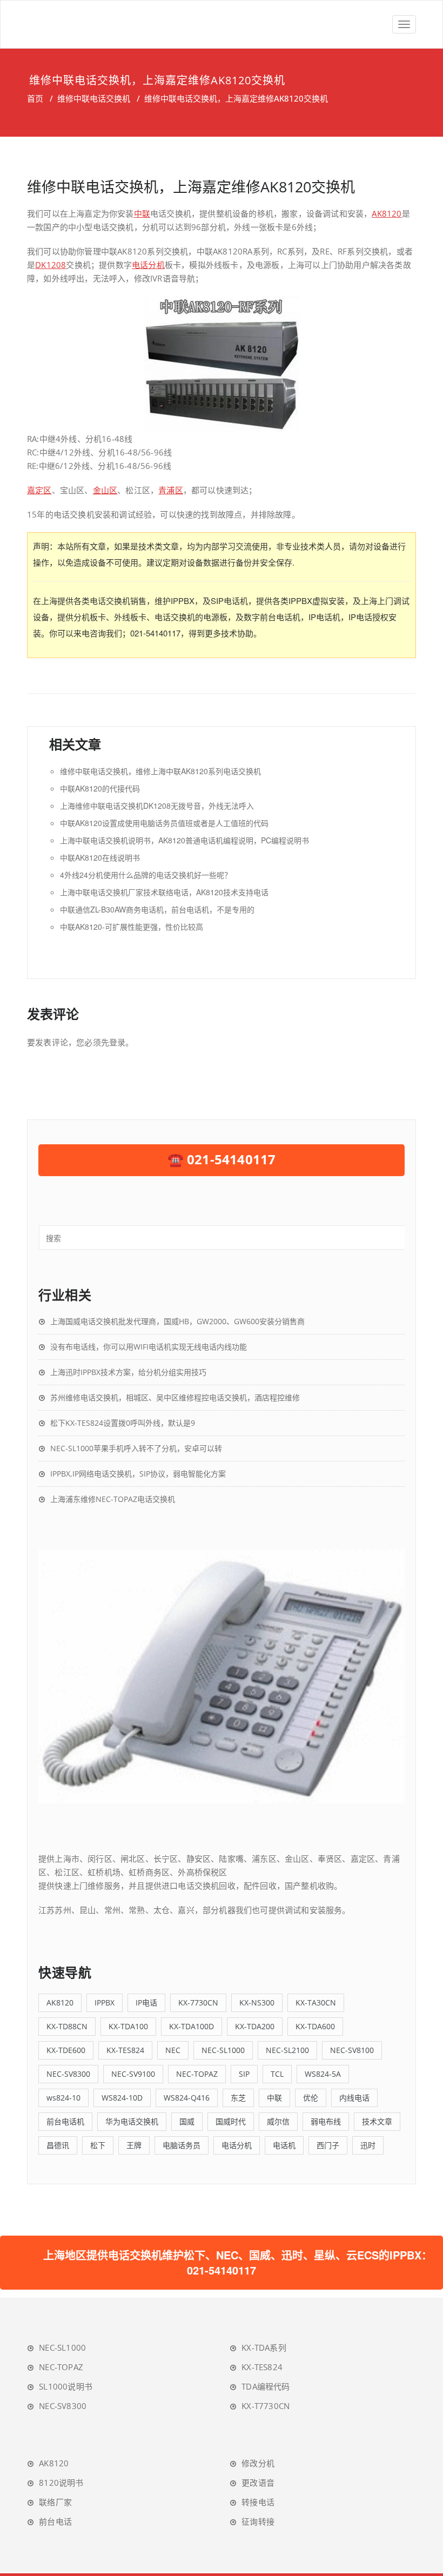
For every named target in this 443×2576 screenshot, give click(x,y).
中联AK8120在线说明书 (100, 857)
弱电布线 (326, 2121)
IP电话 (146, 2003)
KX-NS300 (257, 2003)
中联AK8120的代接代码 (100, 788)
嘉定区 (39, 490)
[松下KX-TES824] (222, 1675)
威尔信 (278, 2121)
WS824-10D (122, 2098)
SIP (244, 2074)
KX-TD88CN (67, 2026)
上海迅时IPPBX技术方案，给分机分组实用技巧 (128, 1372)
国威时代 (231, 2121)
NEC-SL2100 (287, 2050)
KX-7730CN (198, 2003)
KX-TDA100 (128, 2026)
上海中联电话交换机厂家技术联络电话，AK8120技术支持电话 (164, 892)
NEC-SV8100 (352, 2050)
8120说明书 (61, 2483)
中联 (142, 213)
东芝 (238, 2098)
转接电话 (258, 2502)
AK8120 (387, 213)
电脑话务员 (182, 2145)
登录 (117, 1042)
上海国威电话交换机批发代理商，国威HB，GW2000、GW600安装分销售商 (177, 1321)
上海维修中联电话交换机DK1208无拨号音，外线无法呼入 (157, 806)
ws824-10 (63, 2098)
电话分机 (148, 265)
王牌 (134, 2145)
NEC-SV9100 (133, 2074)
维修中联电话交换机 (94, 98)
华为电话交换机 (132, 2121)
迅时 (368, 2145)
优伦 (311, 2098)
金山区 (105, 490)
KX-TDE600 (66, 2050)
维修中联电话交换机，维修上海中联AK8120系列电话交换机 (160, 771)
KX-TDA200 (255, 2026)
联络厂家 (55, 2502)
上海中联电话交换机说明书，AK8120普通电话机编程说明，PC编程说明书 (184, 840)
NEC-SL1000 (223, 2050)
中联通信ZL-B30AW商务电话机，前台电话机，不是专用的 (157, 909)
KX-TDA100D (192, 2026)
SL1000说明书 (66, 2386)
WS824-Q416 (187, 2098)
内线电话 (354, 2098)
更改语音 (258, 2483)
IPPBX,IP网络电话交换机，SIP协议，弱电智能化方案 (138, 1474)
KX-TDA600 (315, 2026)
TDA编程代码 (266, 2386)
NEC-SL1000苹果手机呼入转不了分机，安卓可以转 (136, 1448)
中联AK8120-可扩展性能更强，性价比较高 (132, 927)
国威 (187, 2121)
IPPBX (105, 2003)
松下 (98, 2145)
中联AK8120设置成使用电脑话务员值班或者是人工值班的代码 (164, 823)
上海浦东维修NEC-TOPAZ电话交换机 (113, 1499)
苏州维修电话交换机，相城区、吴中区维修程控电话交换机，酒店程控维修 (175, 1397)
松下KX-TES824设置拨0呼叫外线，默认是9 (123, 1423)
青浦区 (171, 490)
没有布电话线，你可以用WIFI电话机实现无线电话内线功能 (149, 1347)
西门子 (328, 2145)
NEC (173, 2050)
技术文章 (377, 2121)
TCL (277, 2074)
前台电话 (55, 2521)
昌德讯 (58, 2145)
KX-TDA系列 (264, 2347)
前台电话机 (65, 2121)
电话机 (284, 2145)
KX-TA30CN (316, 2003)
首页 (35, 98)
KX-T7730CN (266, 2406)
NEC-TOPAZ (197, 2074)
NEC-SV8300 (68, 2074)
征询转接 (258, 2521)
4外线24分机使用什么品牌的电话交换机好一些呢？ (146, 875)
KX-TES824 (125, 2050)
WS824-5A (323, 2074)
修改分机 (258, 2463)
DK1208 (51, 265)
